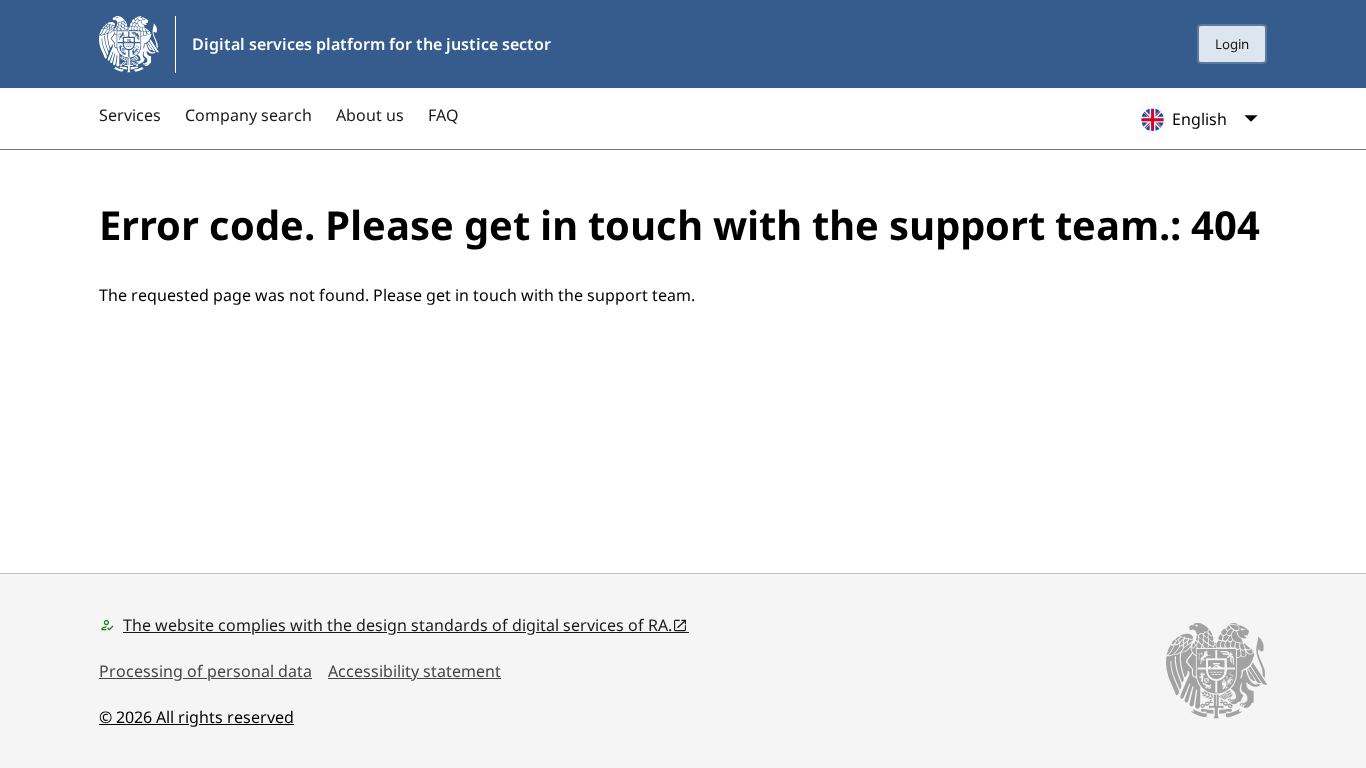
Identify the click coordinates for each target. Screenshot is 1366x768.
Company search (248, 115)
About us (370, 115)
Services (130, 115)
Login (1232, 44)
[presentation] (1232, 44)
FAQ (443, 115)
